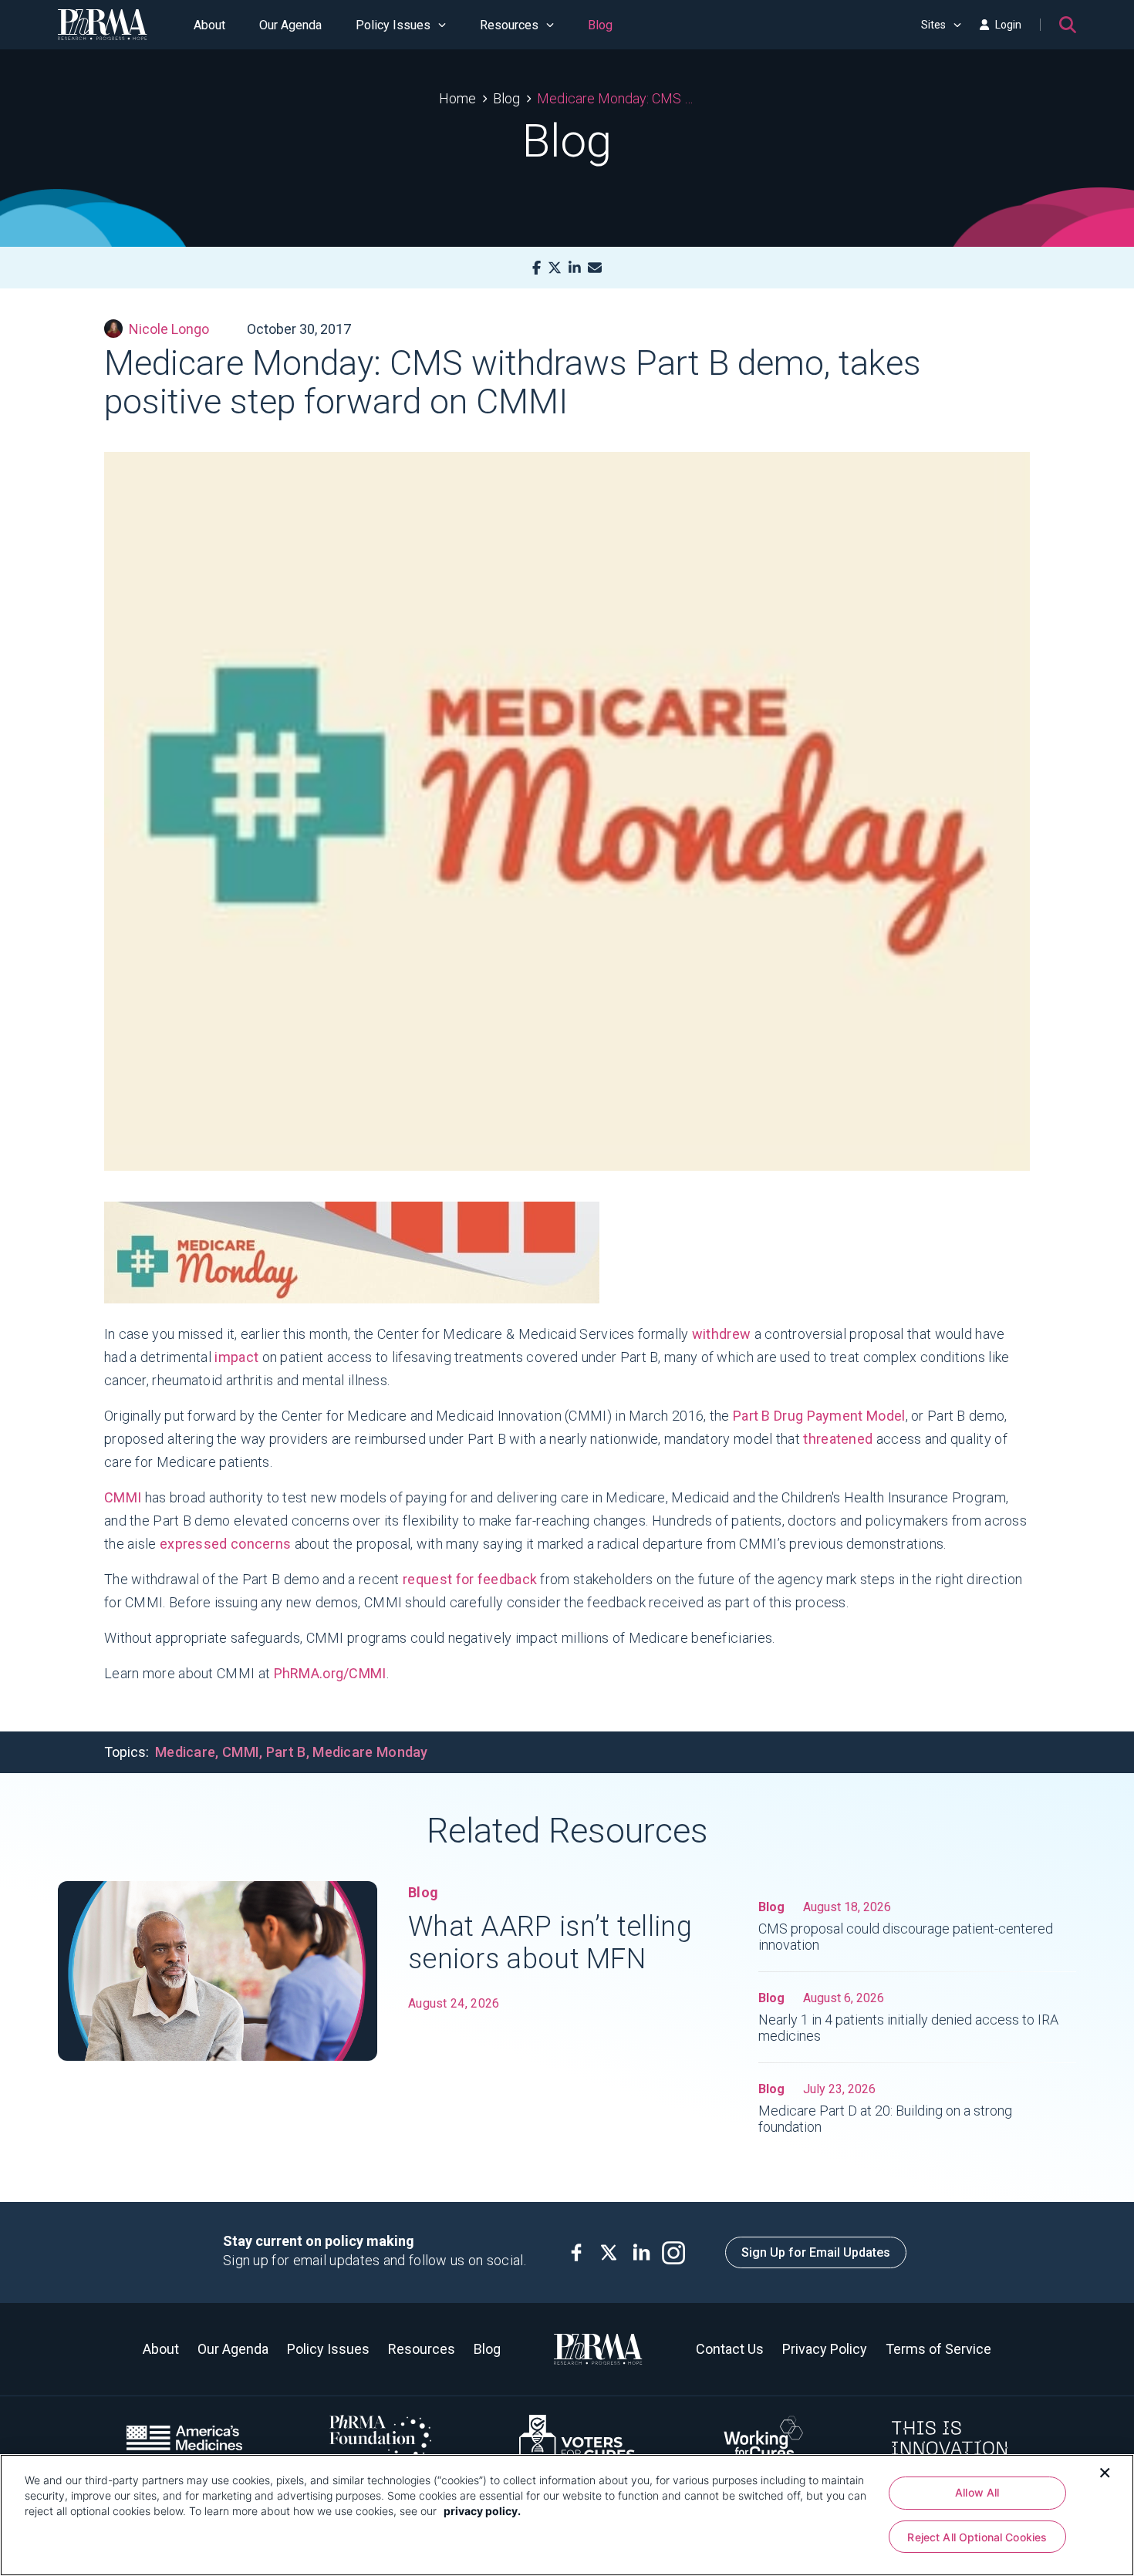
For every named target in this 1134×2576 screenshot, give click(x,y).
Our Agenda (290, 25)
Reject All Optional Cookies (977, 2537)
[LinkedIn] (575, 268)
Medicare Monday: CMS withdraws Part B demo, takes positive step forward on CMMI (616, 98)
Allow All (977, 2492)
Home (457, 98)
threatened (838, 1439)
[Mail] (595, 268)
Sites (933, 25)
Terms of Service (938, 2349)
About (209, 25)
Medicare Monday (370, 1752)
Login (1008, 25)
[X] (555, 268)
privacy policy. (482, 2511)
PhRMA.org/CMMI (330, 1673)
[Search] (1068, 25)
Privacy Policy (825, 2349)
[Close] (1105, 2471)
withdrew (721, 1334)
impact (235, 1357)
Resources (509, 25)
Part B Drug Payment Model (819, 1416)
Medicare (185, 1752)
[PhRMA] (103, 25)
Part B (286, 1752)
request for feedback (470, 1579)
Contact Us (730, 2349)
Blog (600, 25)
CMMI (123, 1497)
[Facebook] (537, 268)
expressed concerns (225, 1544)
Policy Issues (393, 25)
